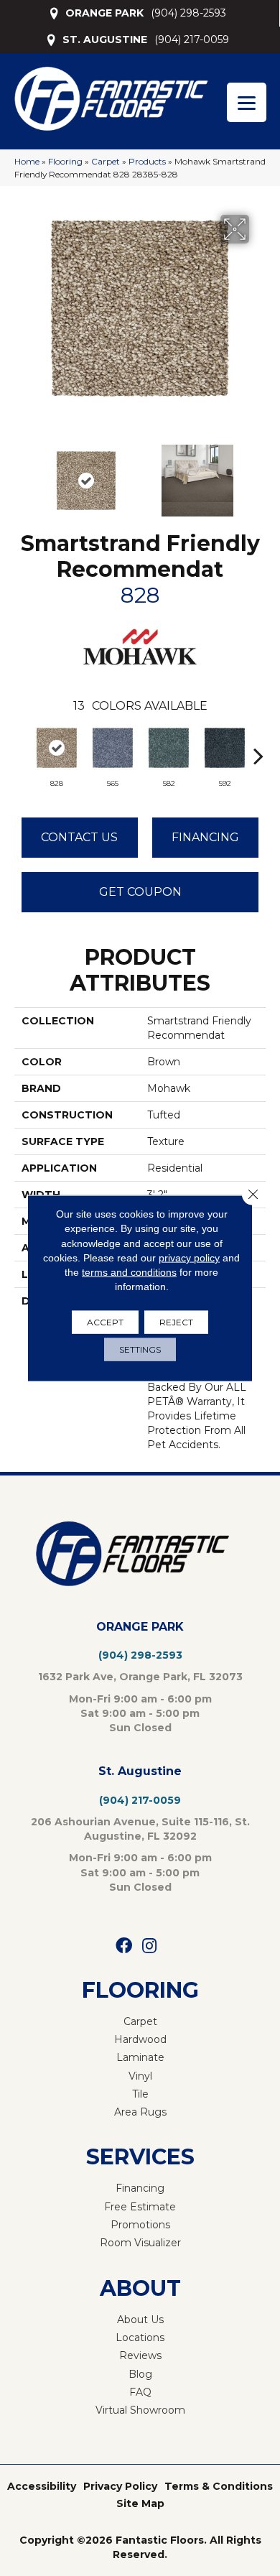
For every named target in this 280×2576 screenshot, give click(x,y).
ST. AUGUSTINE (105, 40)
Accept (105, 1321)
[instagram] (149, 1946)
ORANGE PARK (104, 13)
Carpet (106, 161)
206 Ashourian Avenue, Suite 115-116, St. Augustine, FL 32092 (140, 1829)
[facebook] (124, 1946)
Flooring (65, 161)
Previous (22, 473)
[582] (169, 748)
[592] (225, 748)
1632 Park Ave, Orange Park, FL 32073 (140, 1677)
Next (258, 473)
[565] (113, 748)
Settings (140, 1349)
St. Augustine (140, 1771)
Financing (205, 837)
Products (147, 161)
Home (27, 161)
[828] (57, 748)
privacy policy (189, 1258)
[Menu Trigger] (247, 102)
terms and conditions (129, 1272)
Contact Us (79, 837)
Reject (176, 1321)
